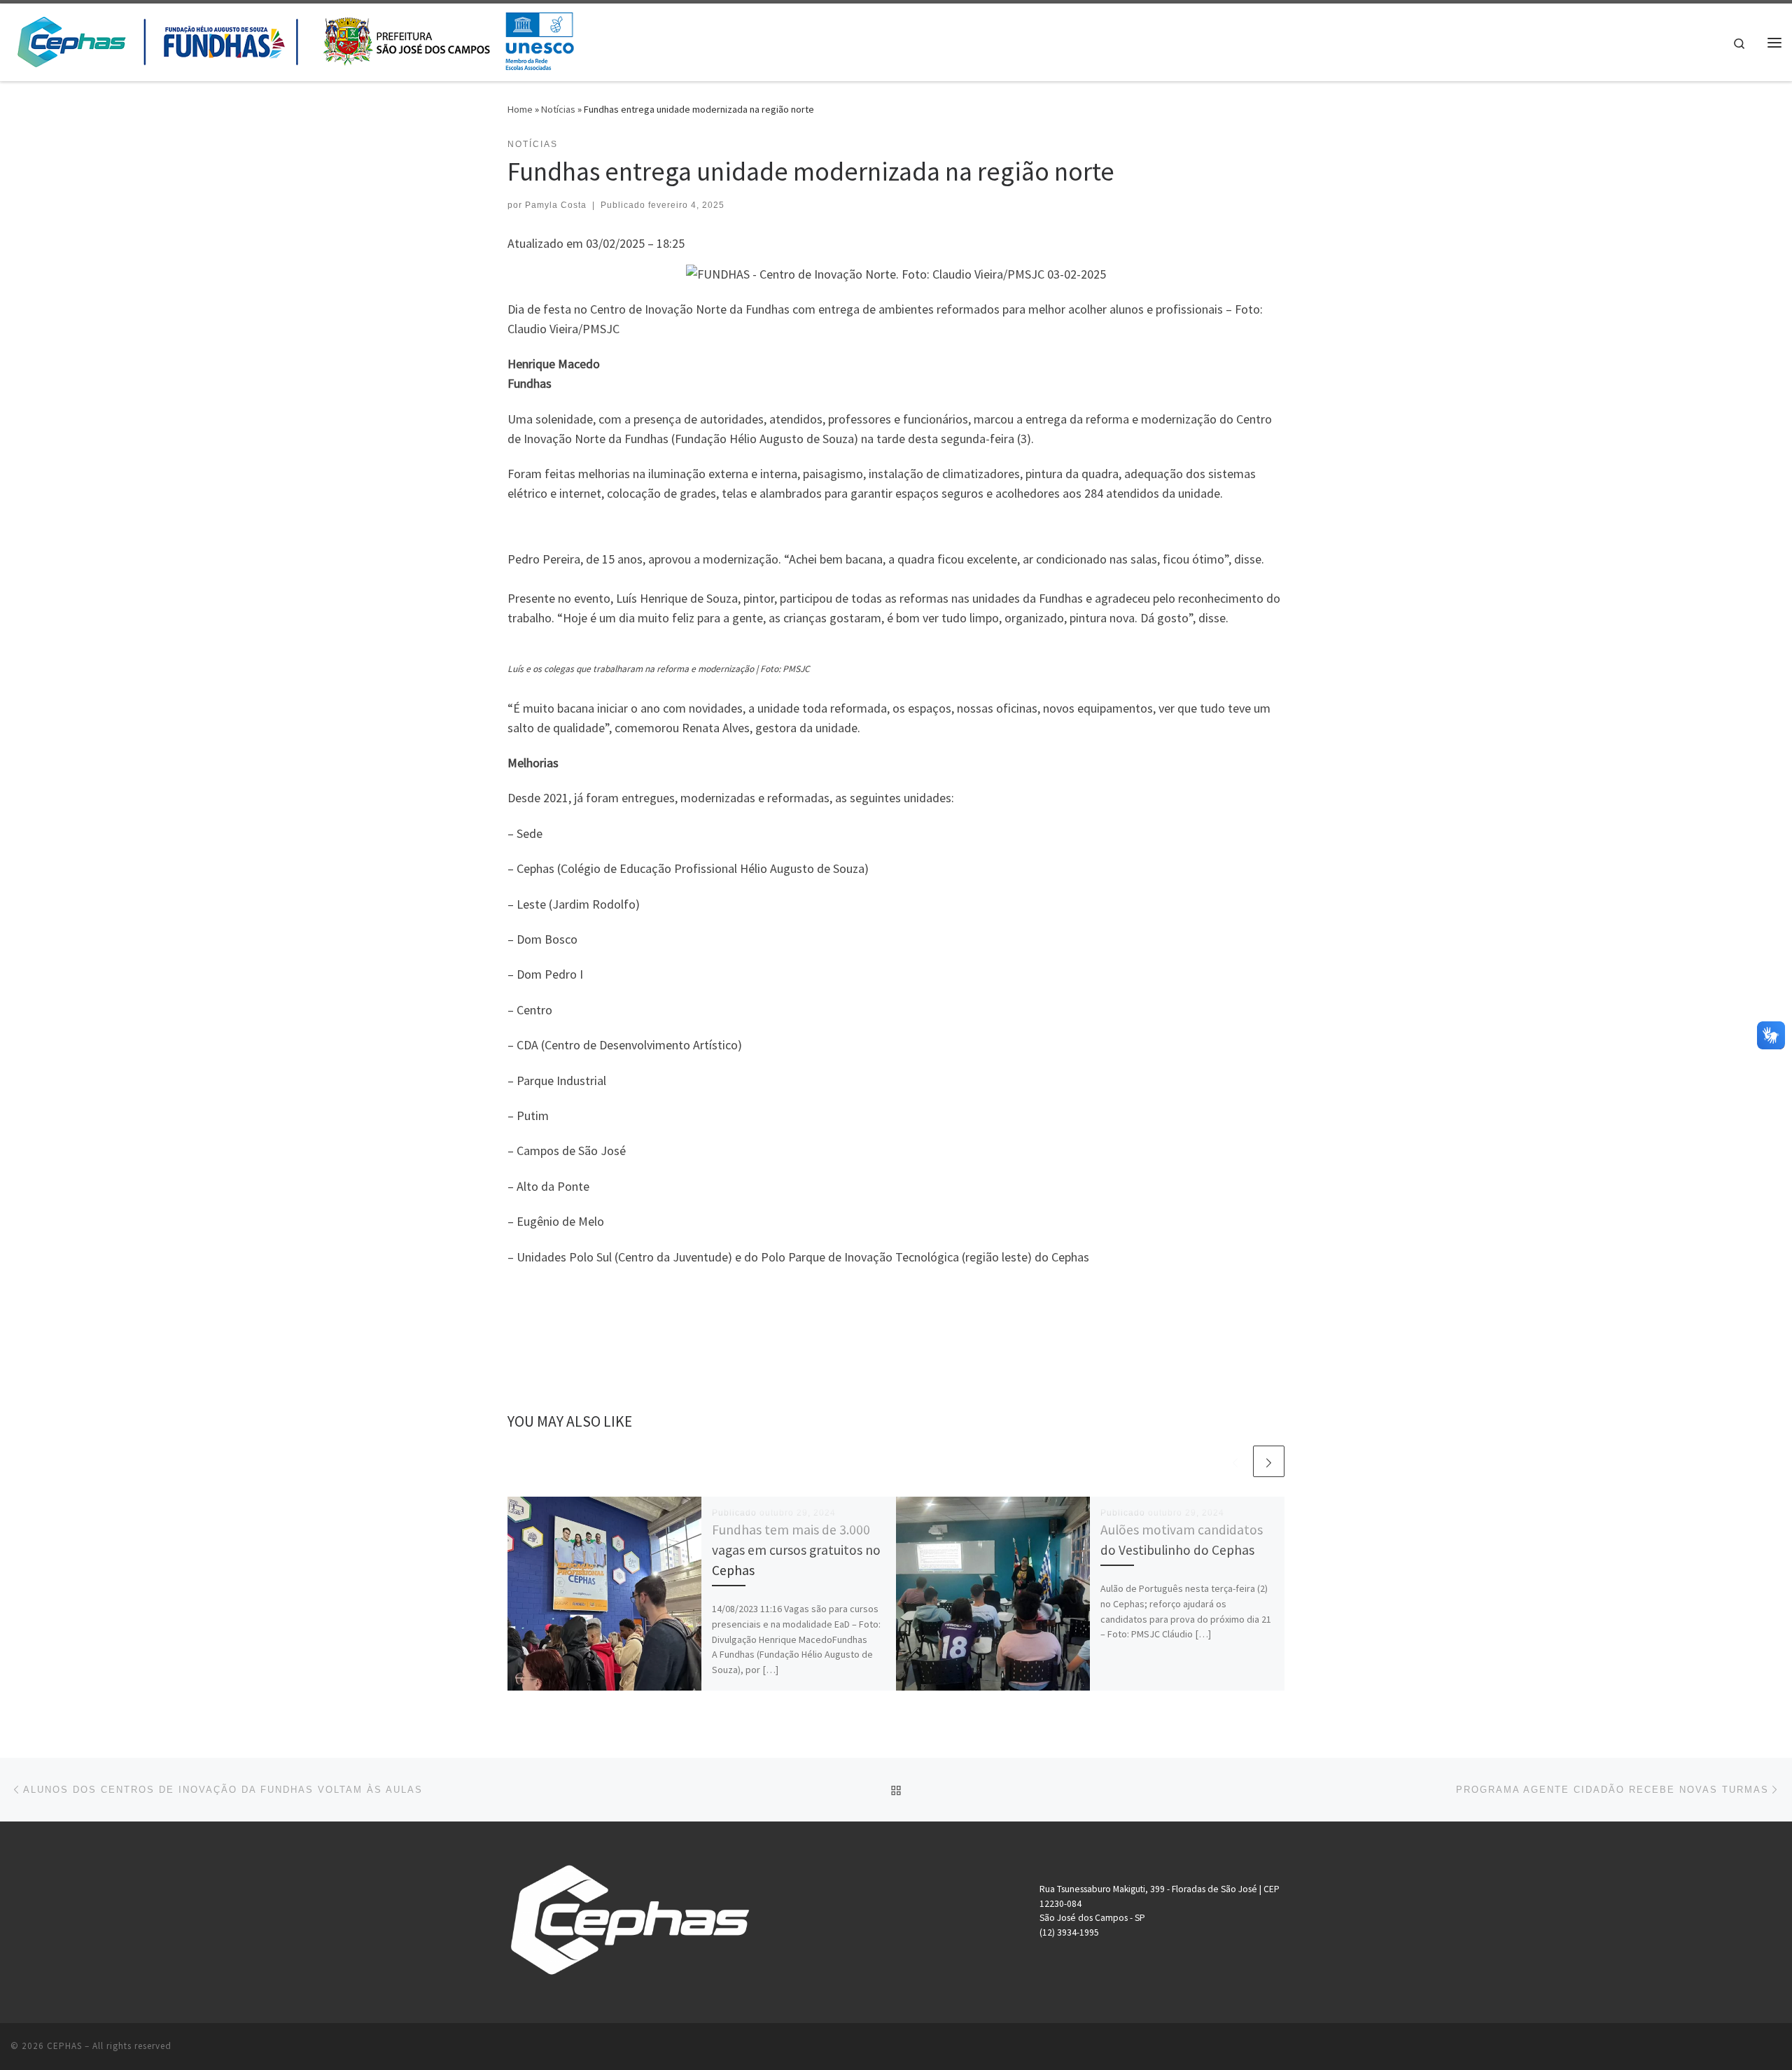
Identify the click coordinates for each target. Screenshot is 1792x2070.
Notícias (558, 109)
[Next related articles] (1269, 1461)
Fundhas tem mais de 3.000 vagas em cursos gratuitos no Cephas (796, 1550)
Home (520, 109)
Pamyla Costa (556, 205)
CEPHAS (64, 2046)
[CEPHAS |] (295, 40)
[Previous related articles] (1235, 1461)
